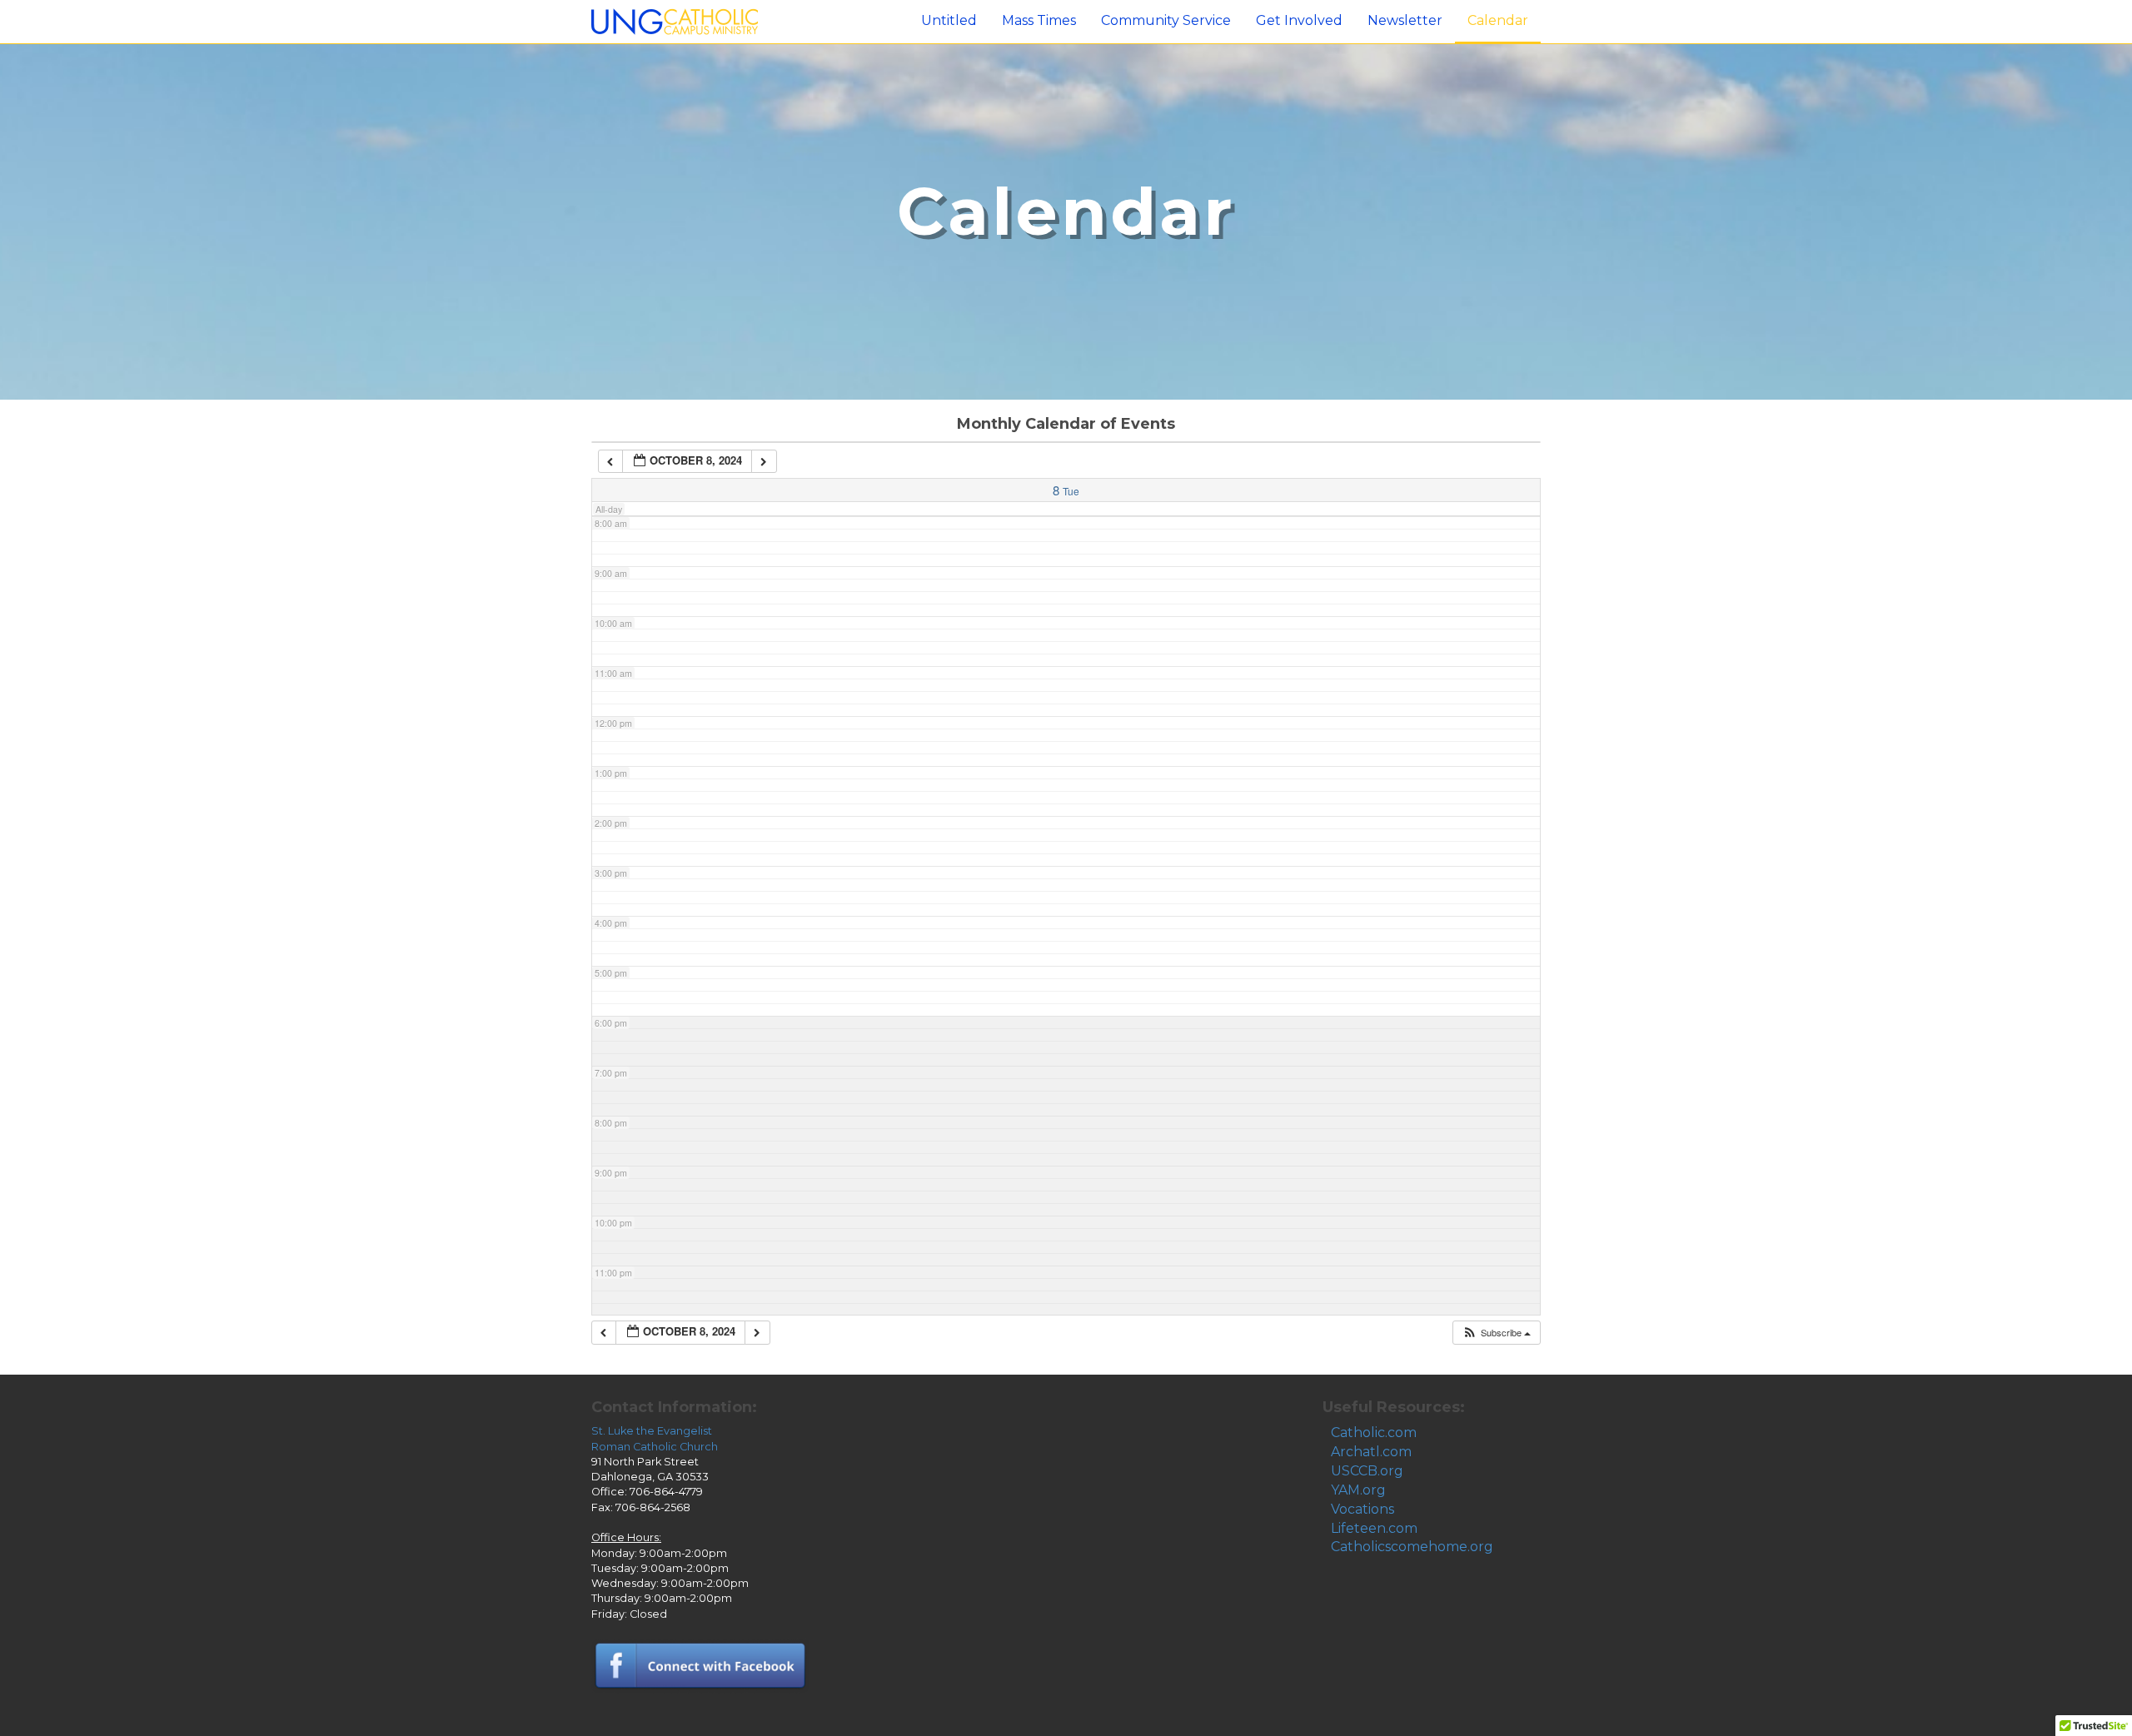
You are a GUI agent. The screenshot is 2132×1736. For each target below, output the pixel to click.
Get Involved (1299, 20)
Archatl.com (1371, 1452)
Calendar (1498, 20)
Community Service (1166, 20)
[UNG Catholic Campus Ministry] (675, 20)
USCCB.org (1367, 1471)
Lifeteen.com (1374, 1528)
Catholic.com (1374, 1433)
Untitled (949, 20)
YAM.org (1358, 1490)
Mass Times (1039, 20)
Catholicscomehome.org (1412, 1547)
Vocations (1362, 1509)
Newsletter (1405, 20)
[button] (1496, 1333)
